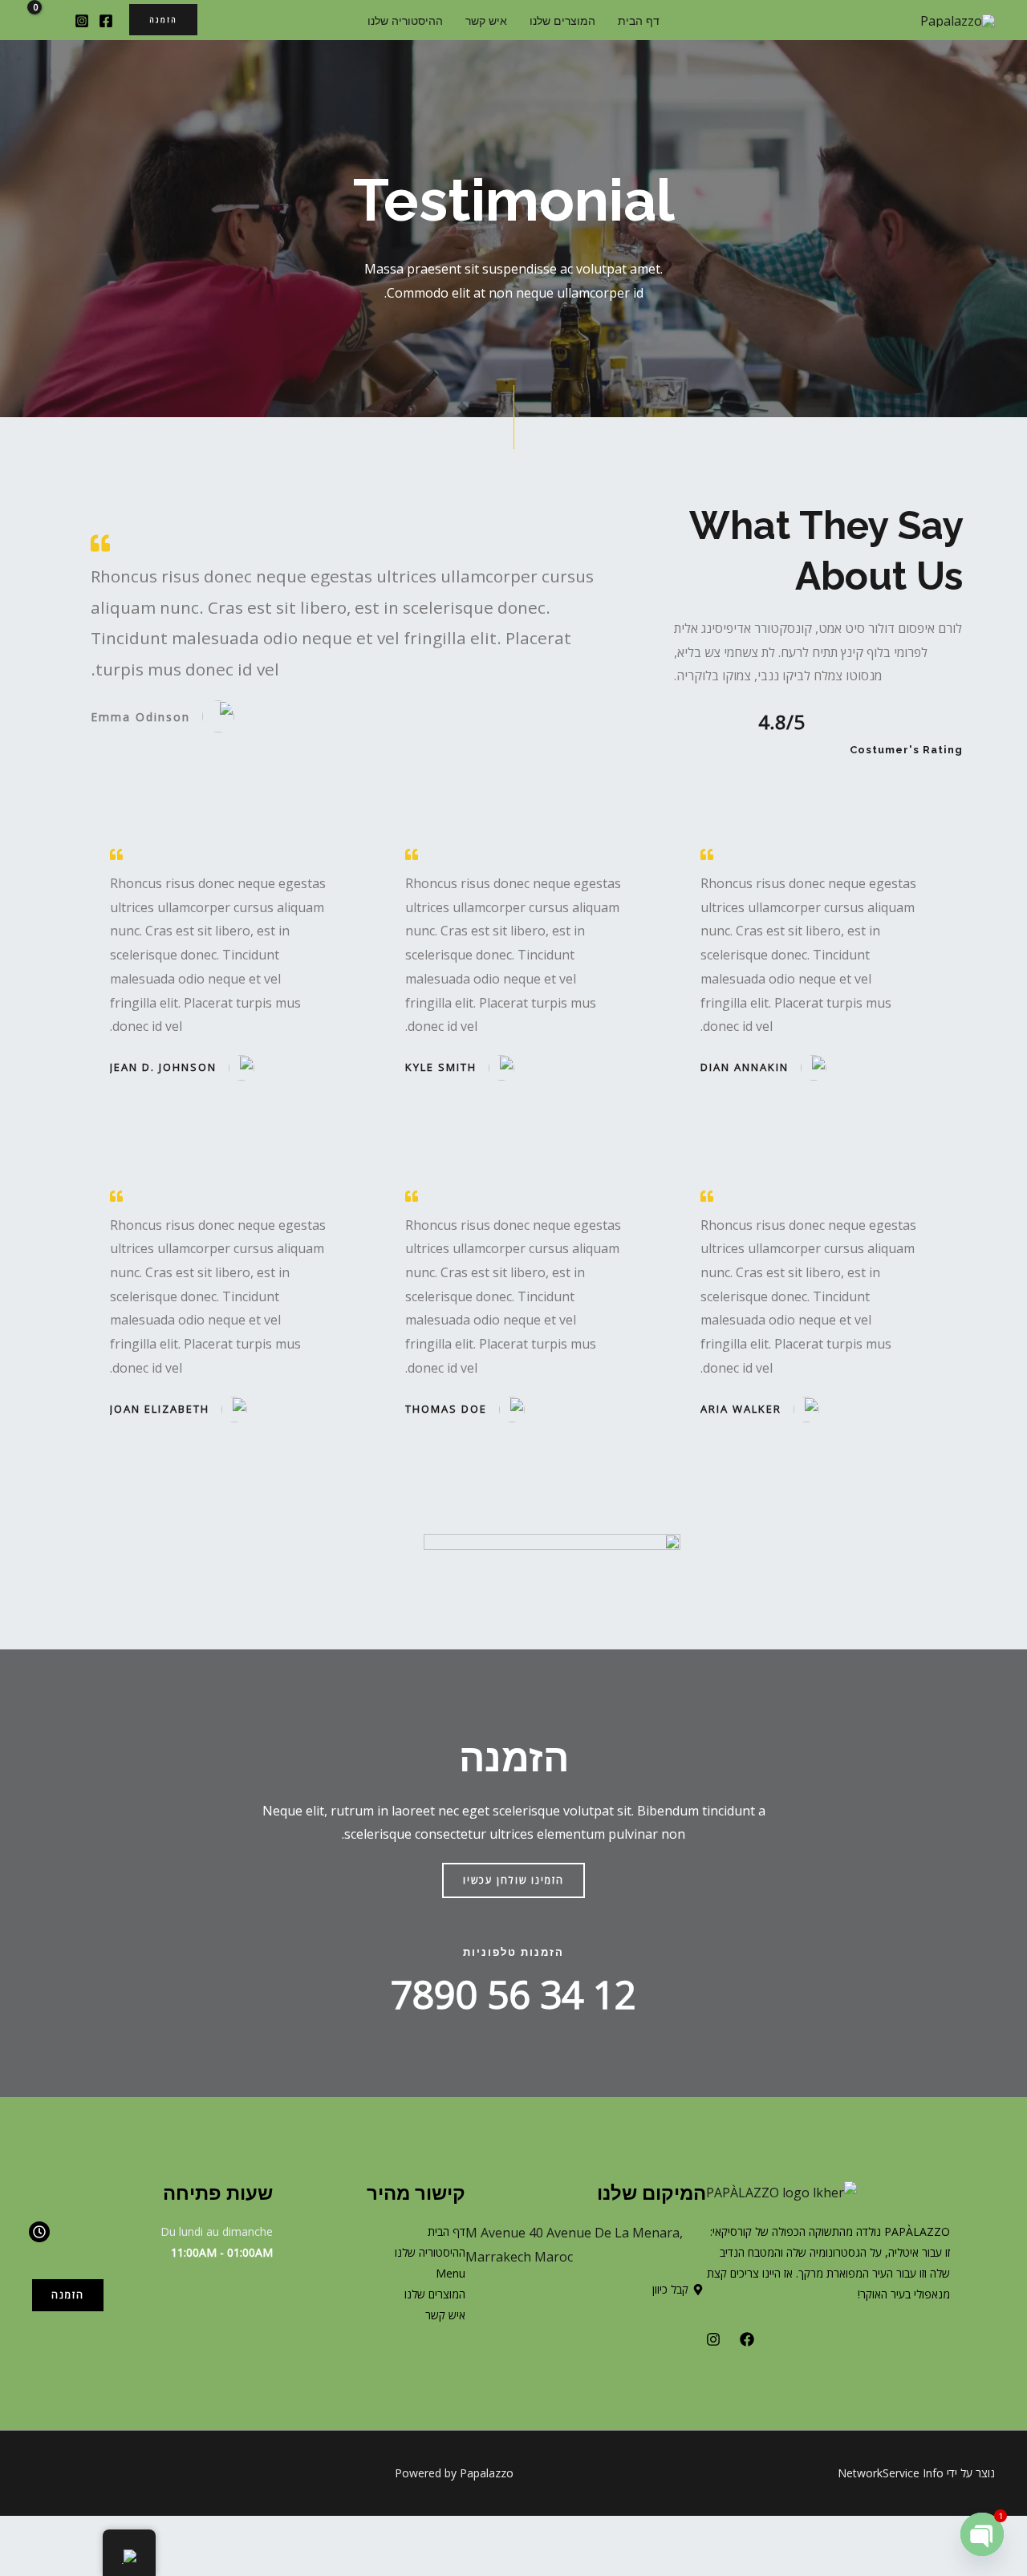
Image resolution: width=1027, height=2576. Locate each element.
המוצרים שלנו (562, 20)
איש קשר (486, 20)
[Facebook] (106, 21)
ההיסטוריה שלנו (405, 20)
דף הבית (639, 20)
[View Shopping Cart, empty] (45, 20)
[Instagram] (82, 21)
